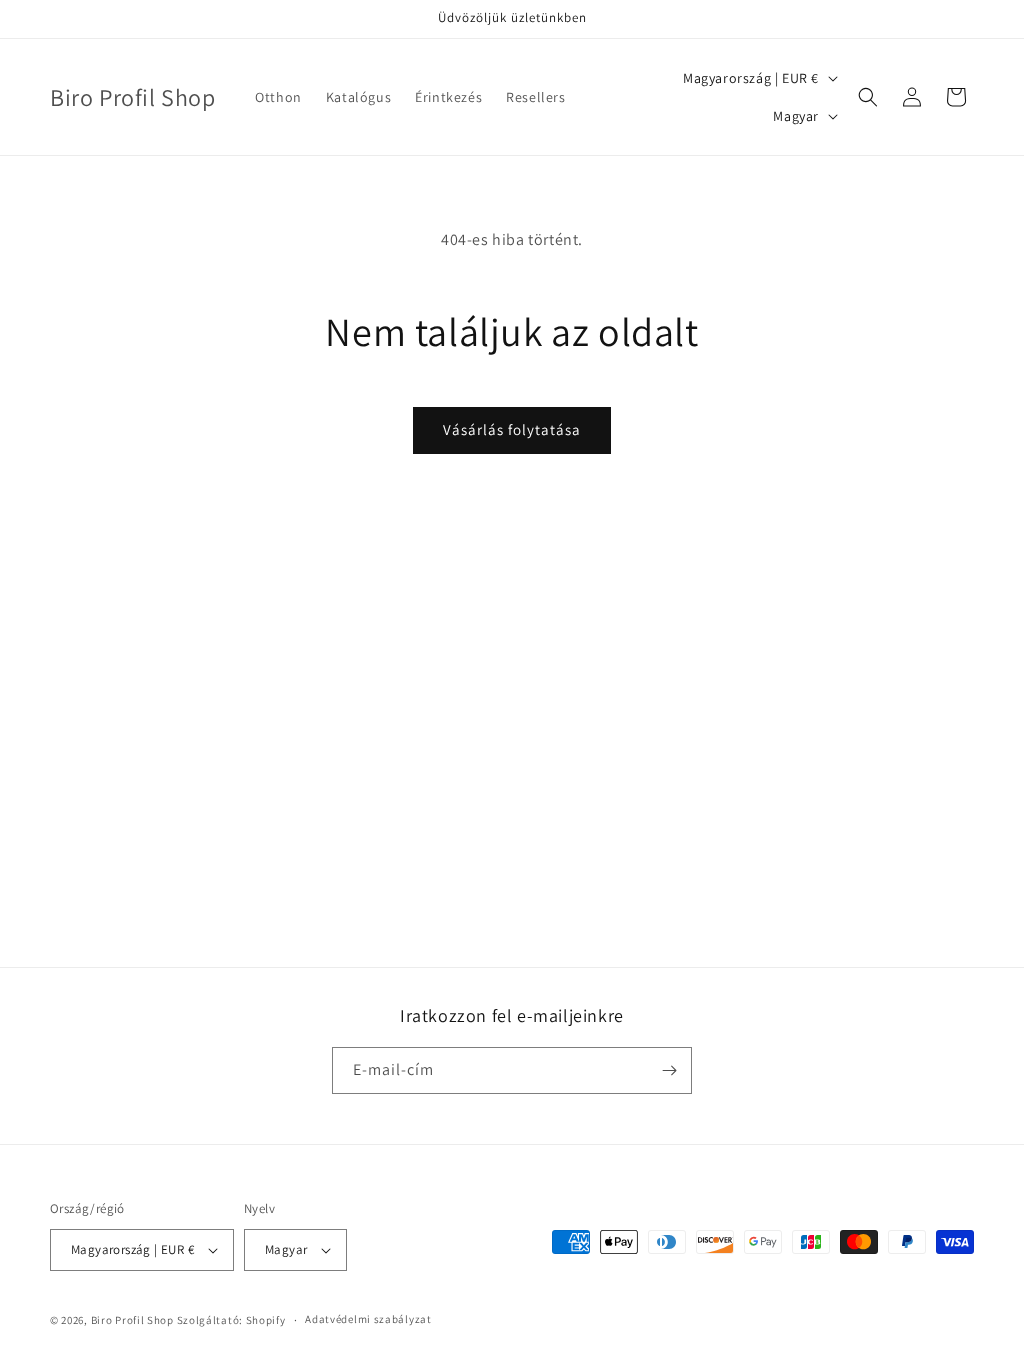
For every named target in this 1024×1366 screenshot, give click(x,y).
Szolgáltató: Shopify (231, 1320)
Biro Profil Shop (132, 1320)
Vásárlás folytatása (512, 429)
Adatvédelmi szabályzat (368, 1319)
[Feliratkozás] (669, 1070)
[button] (868, 97)
